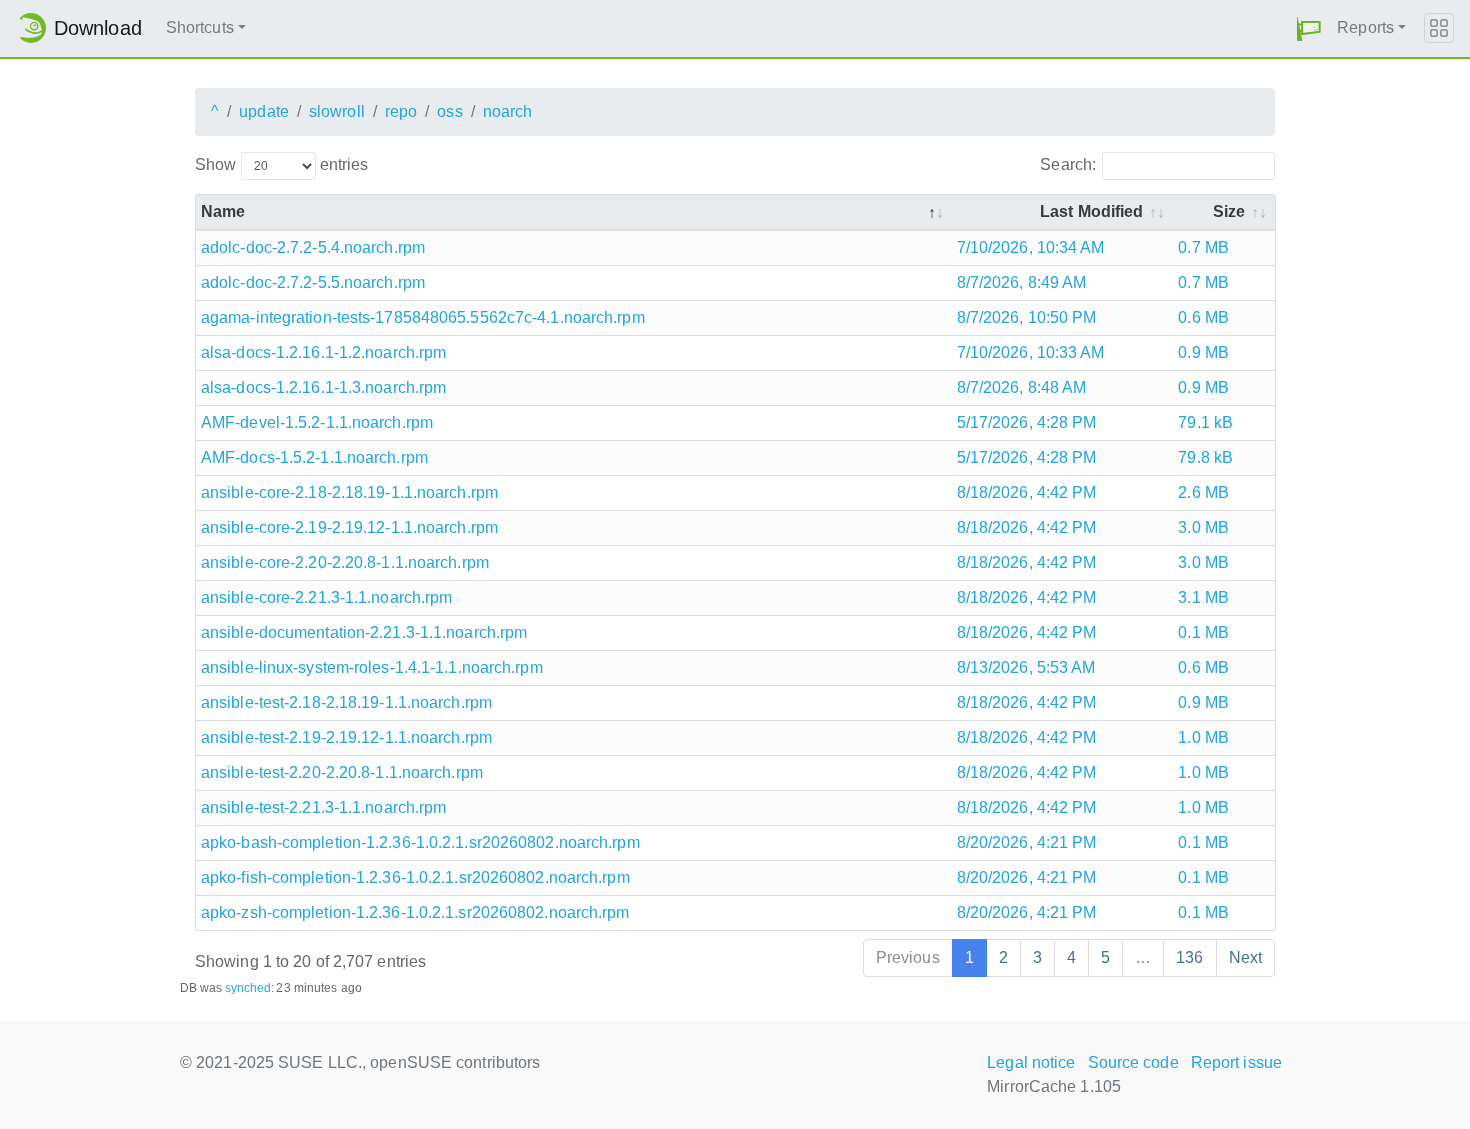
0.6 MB (1203, 317)
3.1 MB (1203, 597)
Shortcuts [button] (200, 27)
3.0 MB (1203, 527)
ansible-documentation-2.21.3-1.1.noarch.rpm (364, 632)
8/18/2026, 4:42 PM (1027, 492)
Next (1245, 957)
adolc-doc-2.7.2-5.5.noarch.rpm (313, 282)
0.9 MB (1203, 352)
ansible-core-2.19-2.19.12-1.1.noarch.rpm (349, 527)
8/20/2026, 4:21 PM (1027, 842)
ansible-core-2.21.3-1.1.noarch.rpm (326, 597)
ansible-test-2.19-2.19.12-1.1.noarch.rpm (346, 737)
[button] (1309, 28)
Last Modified (1091, 211)
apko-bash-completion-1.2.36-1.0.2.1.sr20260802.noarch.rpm (420, 842)
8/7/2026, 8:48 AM (1022, 387)
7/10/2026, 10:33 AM (1031, 352)
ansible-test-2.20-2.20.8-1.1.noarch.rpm (342, 772)
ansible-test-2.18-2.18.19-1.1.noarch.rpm (346, 702)
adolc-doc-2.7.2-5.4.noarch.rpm (313, 247)
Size (1229, 211)
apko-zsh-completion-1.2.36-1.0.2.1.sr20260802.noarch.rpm (415, 912)
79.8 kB (1205, 457)
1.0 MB (1203, 737)
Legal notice (1031, 1062)
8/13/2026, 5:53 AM (1026, 667)
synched (248, 988)
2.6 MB (1203, 492)
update (264, 111)
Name (223, 211)
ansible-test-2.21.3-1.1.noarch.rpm (323, 807)
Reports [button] (1365, 27)
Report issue (1236, 1062)
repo (401, 111)
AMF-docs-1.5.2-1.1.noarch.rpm (314, 457)
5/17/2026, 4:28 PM (1027, 422)
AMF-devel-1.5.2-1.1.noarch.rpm (317, 422)
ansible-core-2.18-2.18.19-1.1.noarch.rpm (349, 492)
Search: (1068, 164)
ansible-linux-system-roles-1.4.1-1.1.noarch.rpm (372, 667)
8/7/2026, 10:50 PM (1027, 317)
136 (1189, 957)
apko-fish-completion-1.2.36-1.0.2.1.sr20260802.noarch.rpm (415, 877)
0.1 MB (1203, 632)
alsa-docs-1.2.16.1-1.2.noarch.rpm (323, 352)
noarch (508, 111)
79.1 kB (1205, 422)
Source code (1133, 1062)
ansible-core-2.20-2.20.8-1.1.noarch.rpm (345, 562)
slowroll (337, 111)
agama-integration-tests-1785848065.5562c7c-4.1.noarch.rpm (423, 317)
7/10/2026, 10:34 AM (1031, 247)
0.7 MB (1203, 247)
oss (449, 111)
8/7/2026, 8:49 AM (1022, 282)
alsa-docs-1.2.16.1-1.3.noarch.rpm (323, 387)
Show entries (281, 164)
